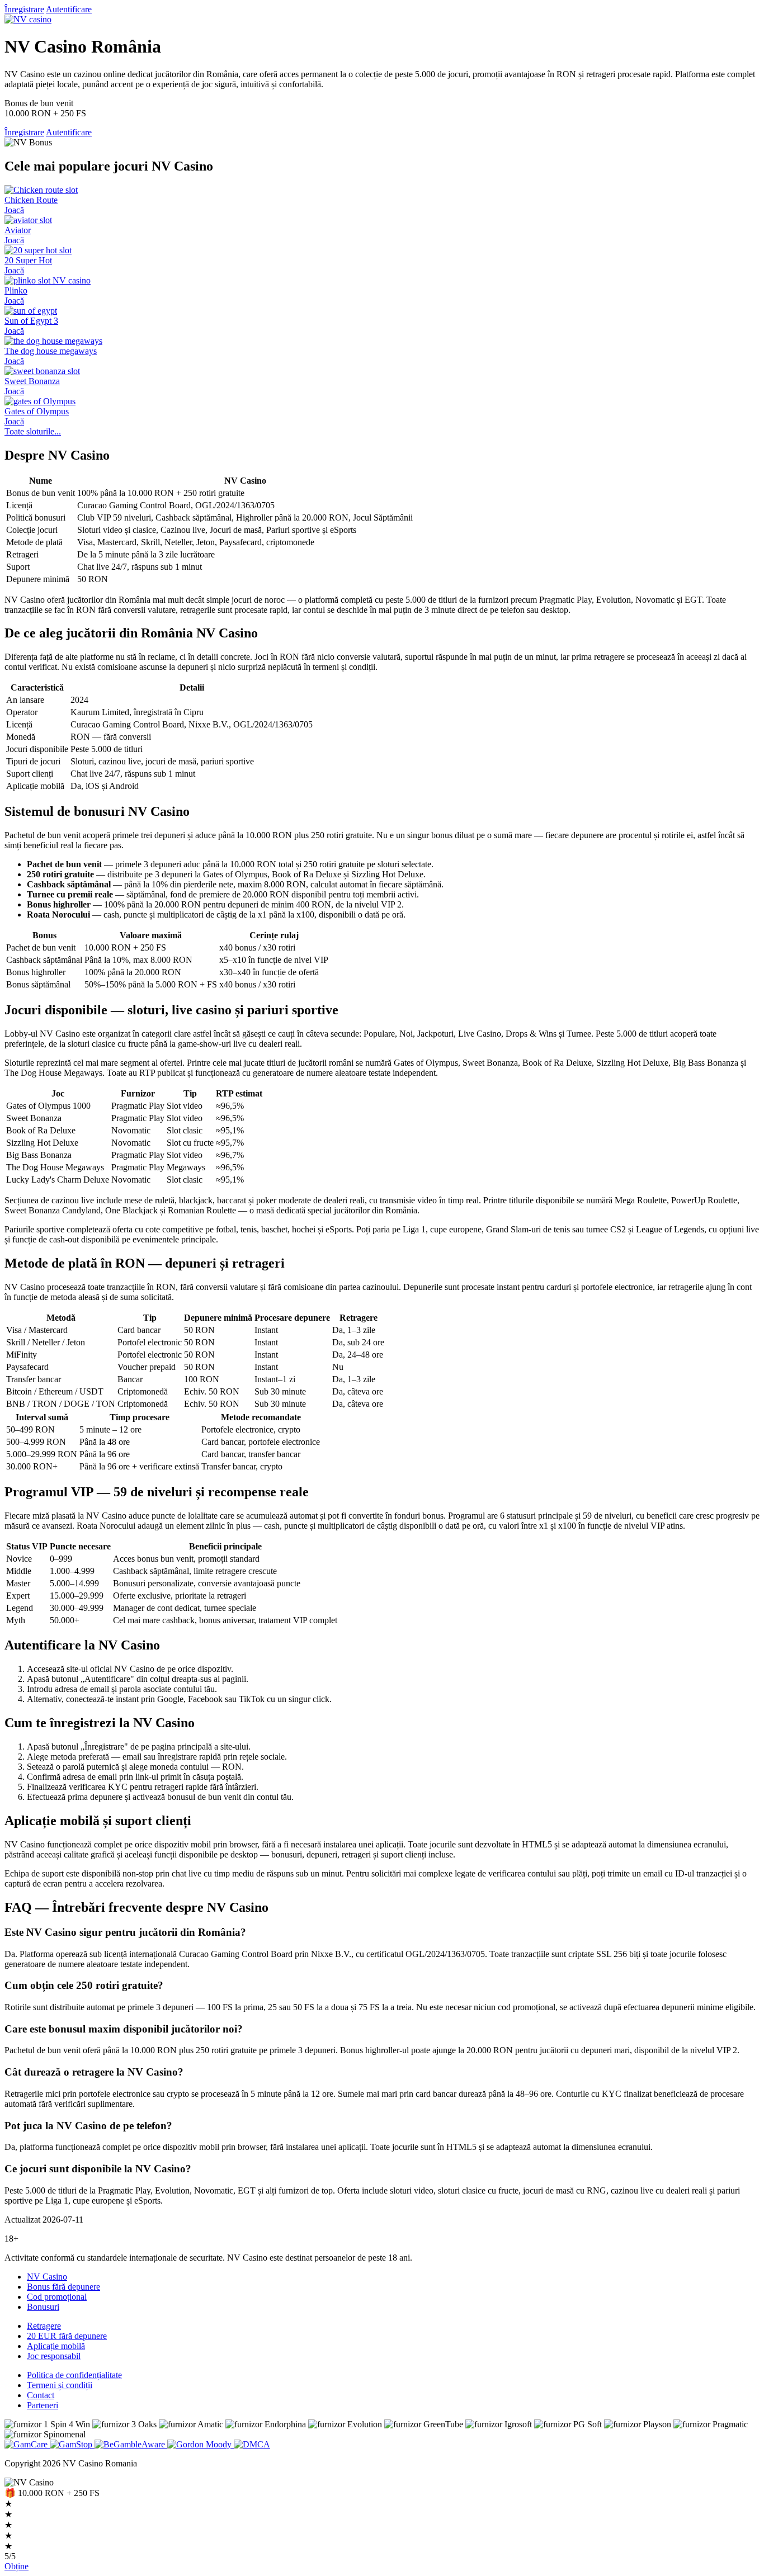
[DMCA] (252, 2444)
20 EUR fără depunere (67, 2336)
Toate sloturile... (33, 431)
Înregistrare (24, 9)
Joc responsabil (54, 2356)
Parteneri (43, 2405)
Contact (41, 2395)
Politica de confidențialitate (74, 2375)
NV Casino (47, 2277)
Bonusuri (43, 2307)
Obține (16, 2566)
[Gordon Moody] (201, 2444)
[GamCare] (27, 2444)
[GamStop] (72, 2444)
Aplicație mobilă (56, 2346)
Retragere (44, 2326)
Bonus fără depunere (63, 2287)
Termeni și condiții (60, 2385)
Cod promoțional (57, 2297)
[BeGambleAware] (131, 2444)
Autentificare (69, 9)
